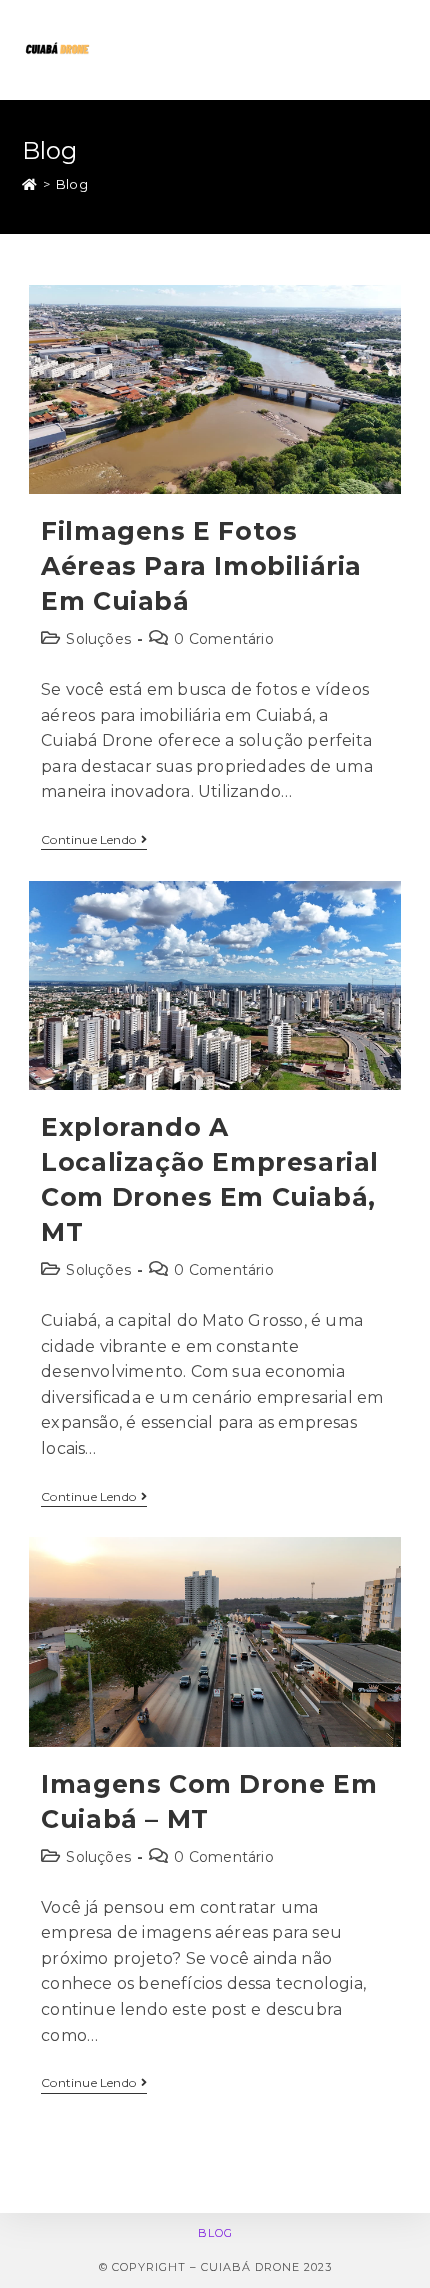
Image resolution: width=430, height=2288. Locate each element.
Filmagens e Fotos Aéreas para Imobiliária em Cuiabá (201, 566)
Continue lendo (94, 840)
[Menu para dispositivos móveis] (399, 50)
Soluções (98, 639)
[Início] (29, 184)
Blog (215, 2233)
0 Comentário (223, 639)
